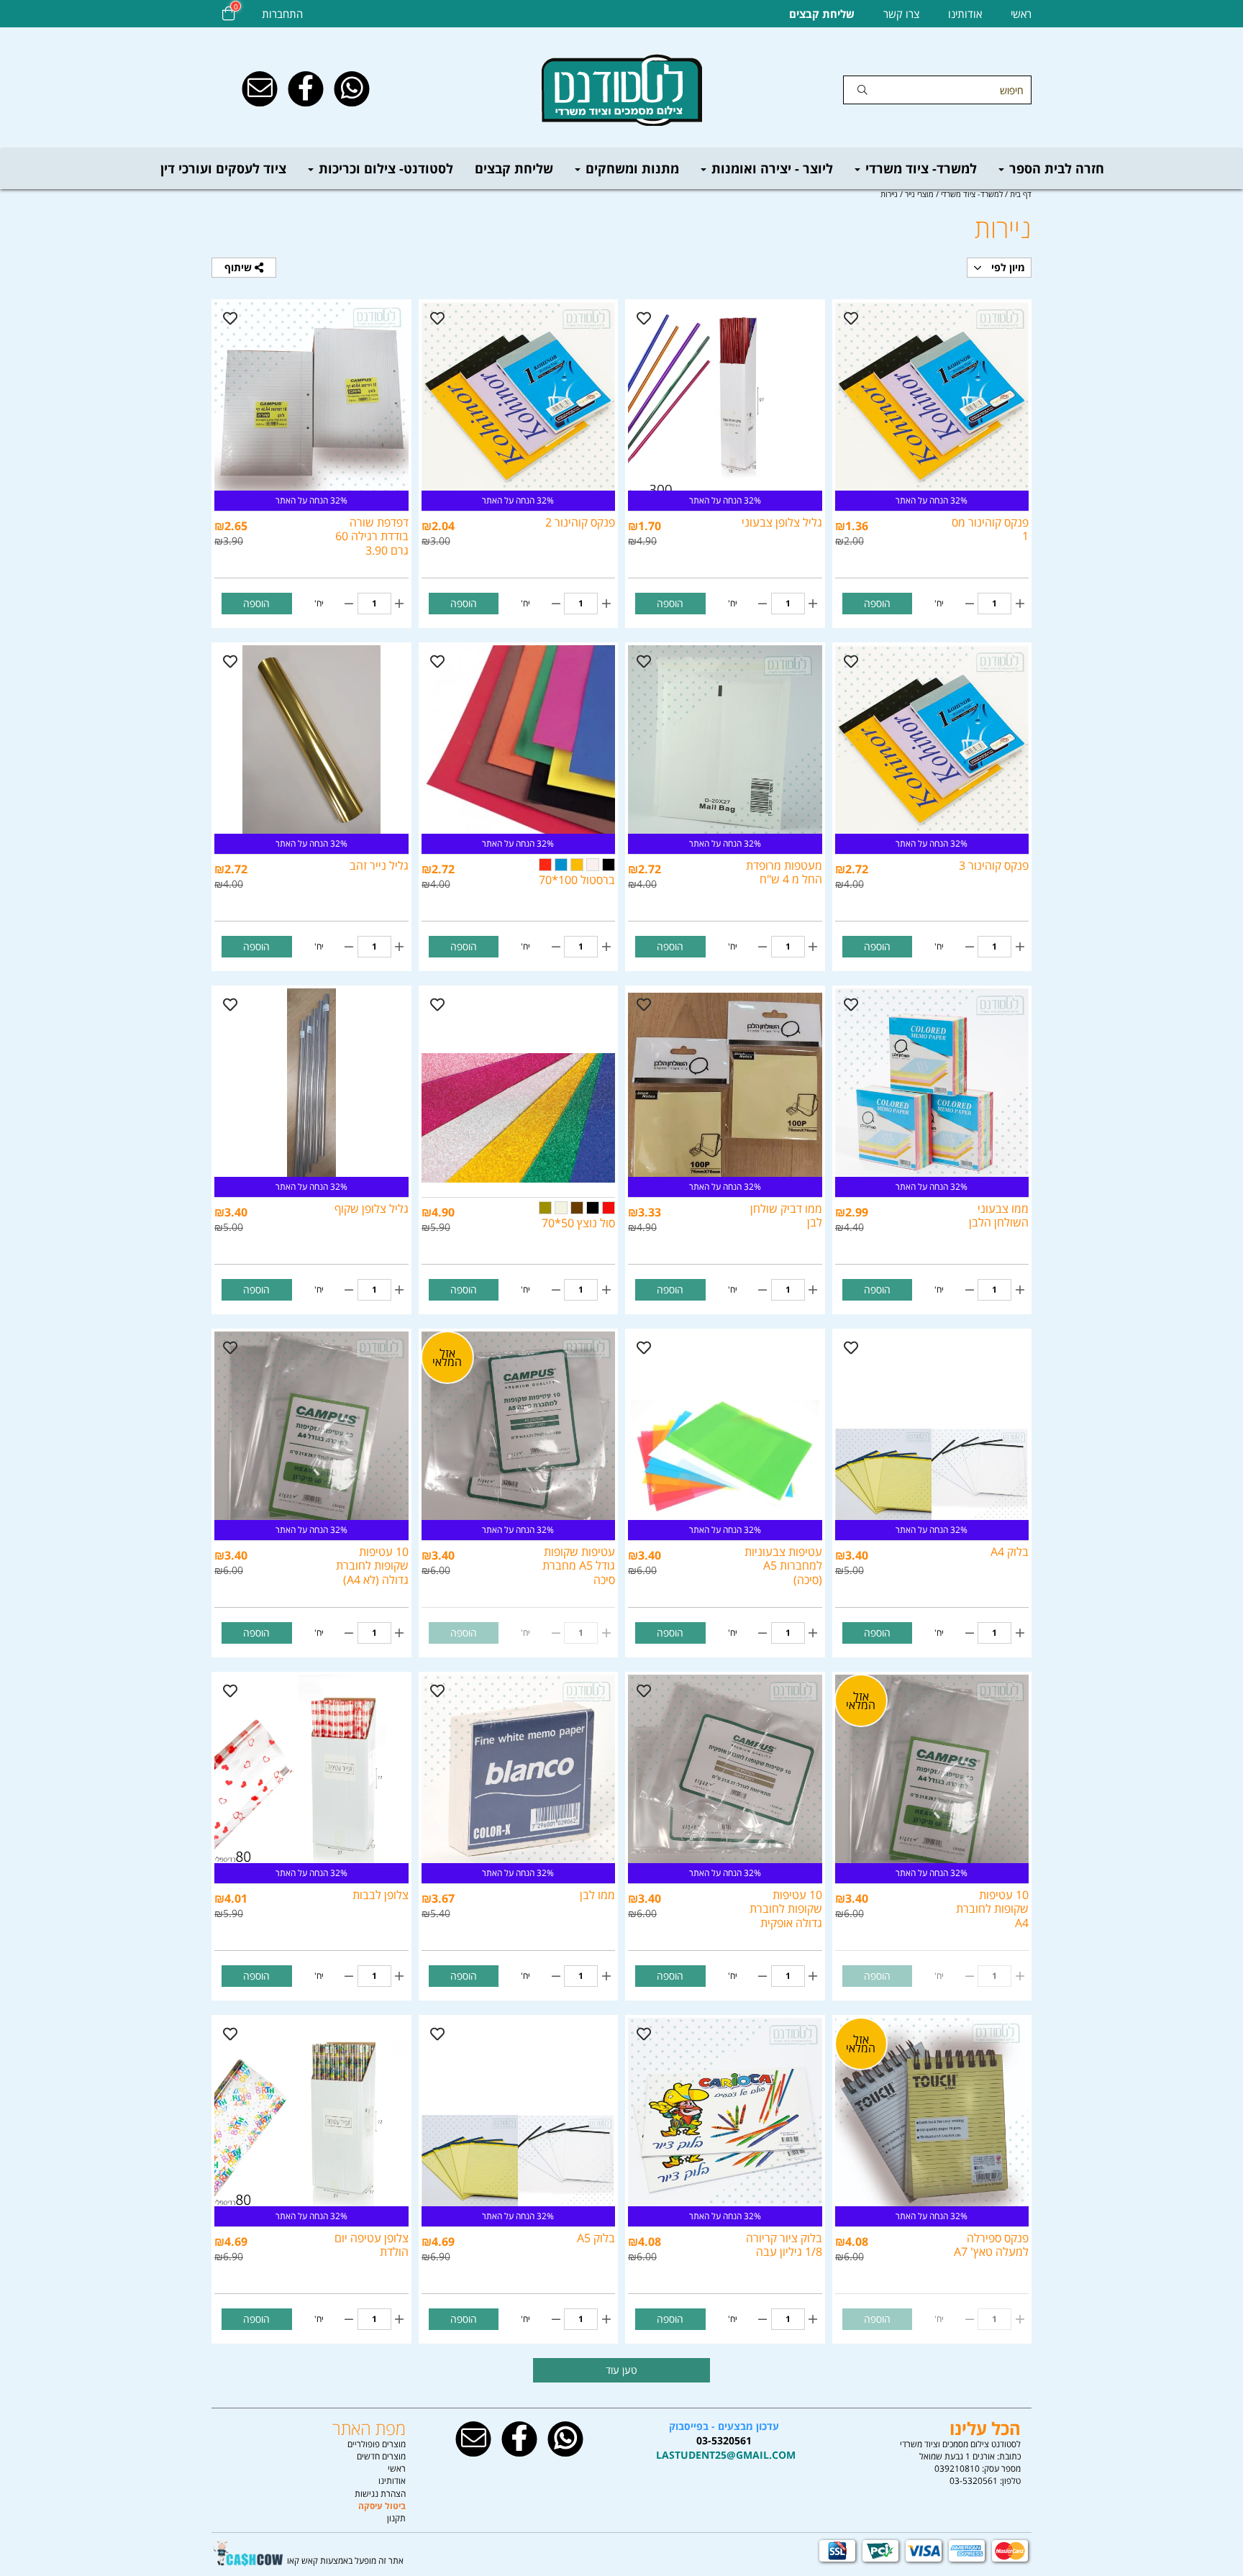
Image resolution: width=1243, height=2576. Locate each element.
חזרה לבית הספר (1055, 168)
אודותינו (965, 14)
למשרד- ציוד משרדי (919, 168)
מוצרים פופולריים (377, 2444)
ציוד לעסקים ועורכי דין (223, 168)
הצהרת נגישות (380, 2494)
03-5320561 (974, 2481)
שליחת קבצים (514, 168)
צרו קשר (901, 14)
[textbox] (724, 2441)
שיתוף (240, 267)
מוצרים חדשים (381, 2456)
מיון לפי (1007, 267)
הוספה (877, 603)
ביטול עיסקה (382, 2506)
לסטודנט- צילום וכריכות (384, 168)
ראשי (1021, 14)
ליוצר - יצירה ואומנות (770, 168)
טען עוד (621, 2370)
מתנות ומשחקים (630, 168)
